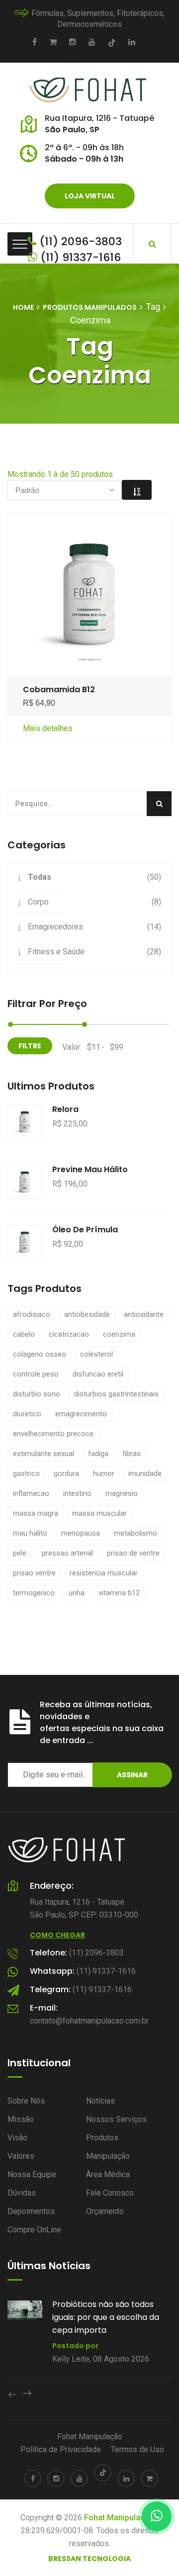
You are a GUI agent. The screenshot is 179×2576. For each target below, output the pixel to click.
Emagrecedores (55, 927)
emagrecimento (81, 1414)
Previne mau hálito (90, 1169)
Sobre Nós (26, 2101)
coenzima (119, 1334)
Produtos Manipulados (90, 307)
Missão (21, 2119)
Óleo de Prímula (85, 1230)
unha (77, 1593)
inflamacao (31, 1493)
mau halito (30, 1533)
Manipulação (108, 2156)
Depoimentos (31, 2211)
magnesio (122, 1493)
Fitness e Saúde (56, 952)
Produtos (102, 2138)
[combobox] (65, 490)
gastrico (26, 1473)
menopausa (81, 1533)
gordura (66, 1473)
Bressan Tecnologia (89, 2559)
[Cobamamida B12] (90, 594)
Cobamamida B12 (59, 690)
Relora (65, 1109)
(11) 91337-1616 (79, 257)
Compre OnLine (34, 2230)
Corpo (38, 902)
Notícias (100, 2101)
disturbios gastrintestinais (116, 1394)
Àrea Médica (108, 2174)
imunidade (145, 1473)
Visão (17, 2138)
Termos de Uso (137, 2449)
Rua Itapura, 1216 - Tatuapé (99, 118)
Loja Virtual (90, 196)
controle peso (36, 1374)
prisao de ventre (133, 1553)
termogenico (34, 1593)
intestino (77, 1493)
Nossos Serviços (116, 2119)
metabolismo (135, 1533)
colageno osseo (40, 1354)
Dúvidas (22, 2193)
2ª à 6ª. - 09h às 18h (84, 147)
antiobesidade (87, 1314)
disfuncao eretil (98, 1374)
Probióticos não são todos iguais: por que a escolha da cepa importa (106, 2317)
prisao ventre (34, 1573)
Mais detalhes (48, 728)
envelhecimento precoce (53, 1434)
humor (104, 1473)
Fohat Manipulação (90, 2437)
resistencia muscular (104, 1573)
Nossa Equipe (32, 2174)
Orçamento (105, 2211)
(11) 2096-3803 (79, 241)
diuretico (27, 1414)
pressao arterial (67, 1553)
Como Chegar (57, 1935)
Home (23, 307)
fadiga (98, 1454)
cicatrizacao (69, 1334)
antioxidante (144, 1314)
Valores (21, 2156)
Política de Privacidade (61, 2449)
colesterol (96, 1354)
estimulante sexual (44, 1454)
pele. (20, 1553)
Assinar (132, 1775)
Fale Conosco (110, 2193)
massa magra (36, 1513)
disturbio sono (37, 1394)
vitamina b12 (119, 1593)
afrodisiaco (32, 1314)
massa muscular (99, 1513)
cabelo (24, 1334)
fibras (132, 1454)
